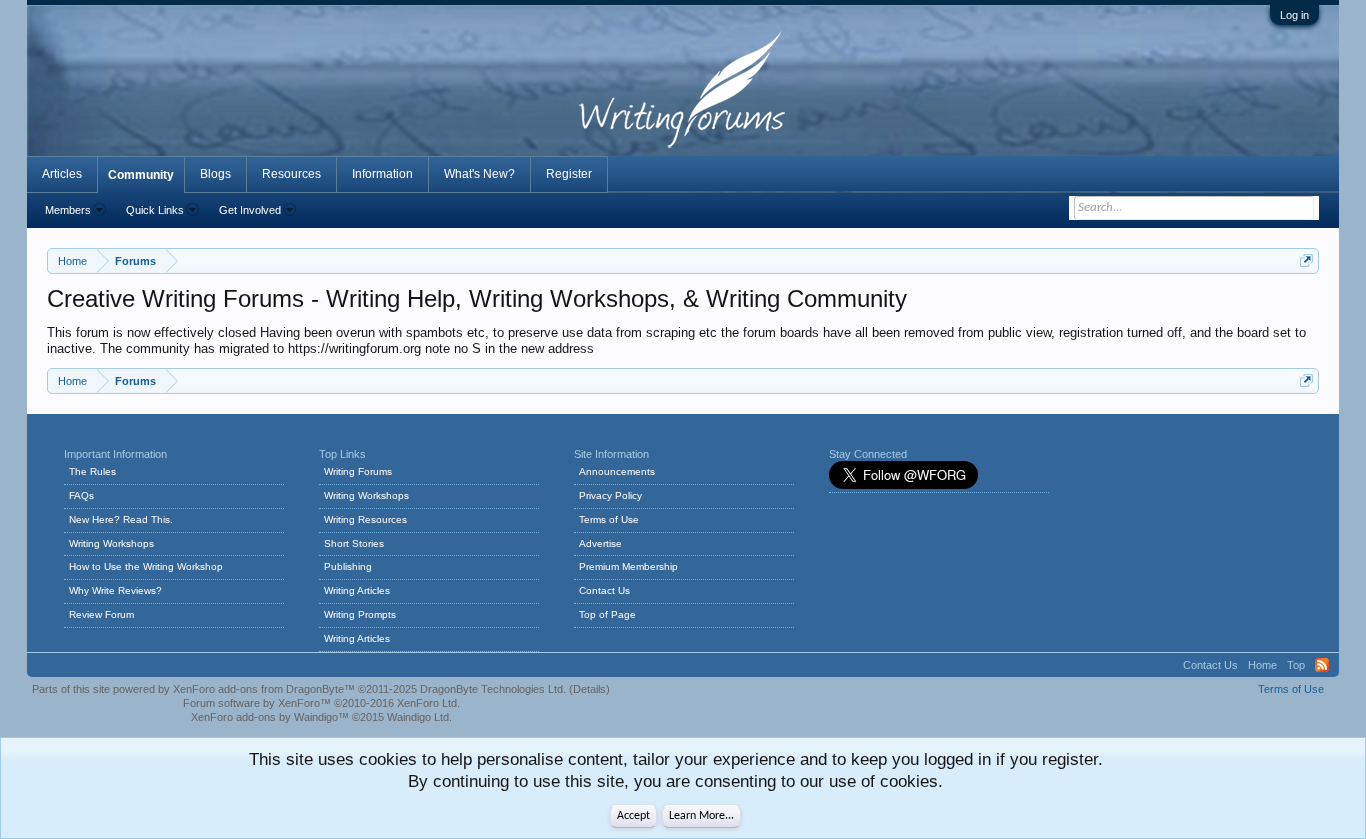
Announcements (617, 471)
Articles (62, 174)
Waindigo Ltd (418, 717)
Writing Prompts (360, 614)
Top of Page (607, 614)
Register (569, 174)
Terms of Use (609, 519)
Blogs (215, 174)
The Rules (92, 471)
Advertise (600, 543)
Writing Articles (357, 590)
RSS (1322, 665)
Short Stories (354, 543)
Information (382, 174)
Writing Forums (358, 471)
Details (589, 689)
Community (141, 175)
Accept (633, 816)
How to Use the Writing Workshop (146, 566)
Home (1262, 665)
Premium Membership (628, 566)
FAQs (81, 495)
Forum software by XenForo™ (321, 703)
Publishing (348, 566)
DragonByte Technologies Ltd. (493, 689)
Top (1296, 665)
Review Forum (101, 614)
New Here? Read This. (121, 519)
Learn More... (701, 816)
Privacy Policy (610, 495)
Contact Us (604, 590)
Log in (1294, 15)
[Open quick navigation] (1306, 260)
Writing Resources (365, 519)
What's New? (479, 174)
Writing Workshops (111, 543)
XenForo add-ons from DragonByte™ (264, 689)
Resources (291, 174)
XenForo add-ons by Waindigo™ (270, 717)
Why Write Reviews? (115, 590)
